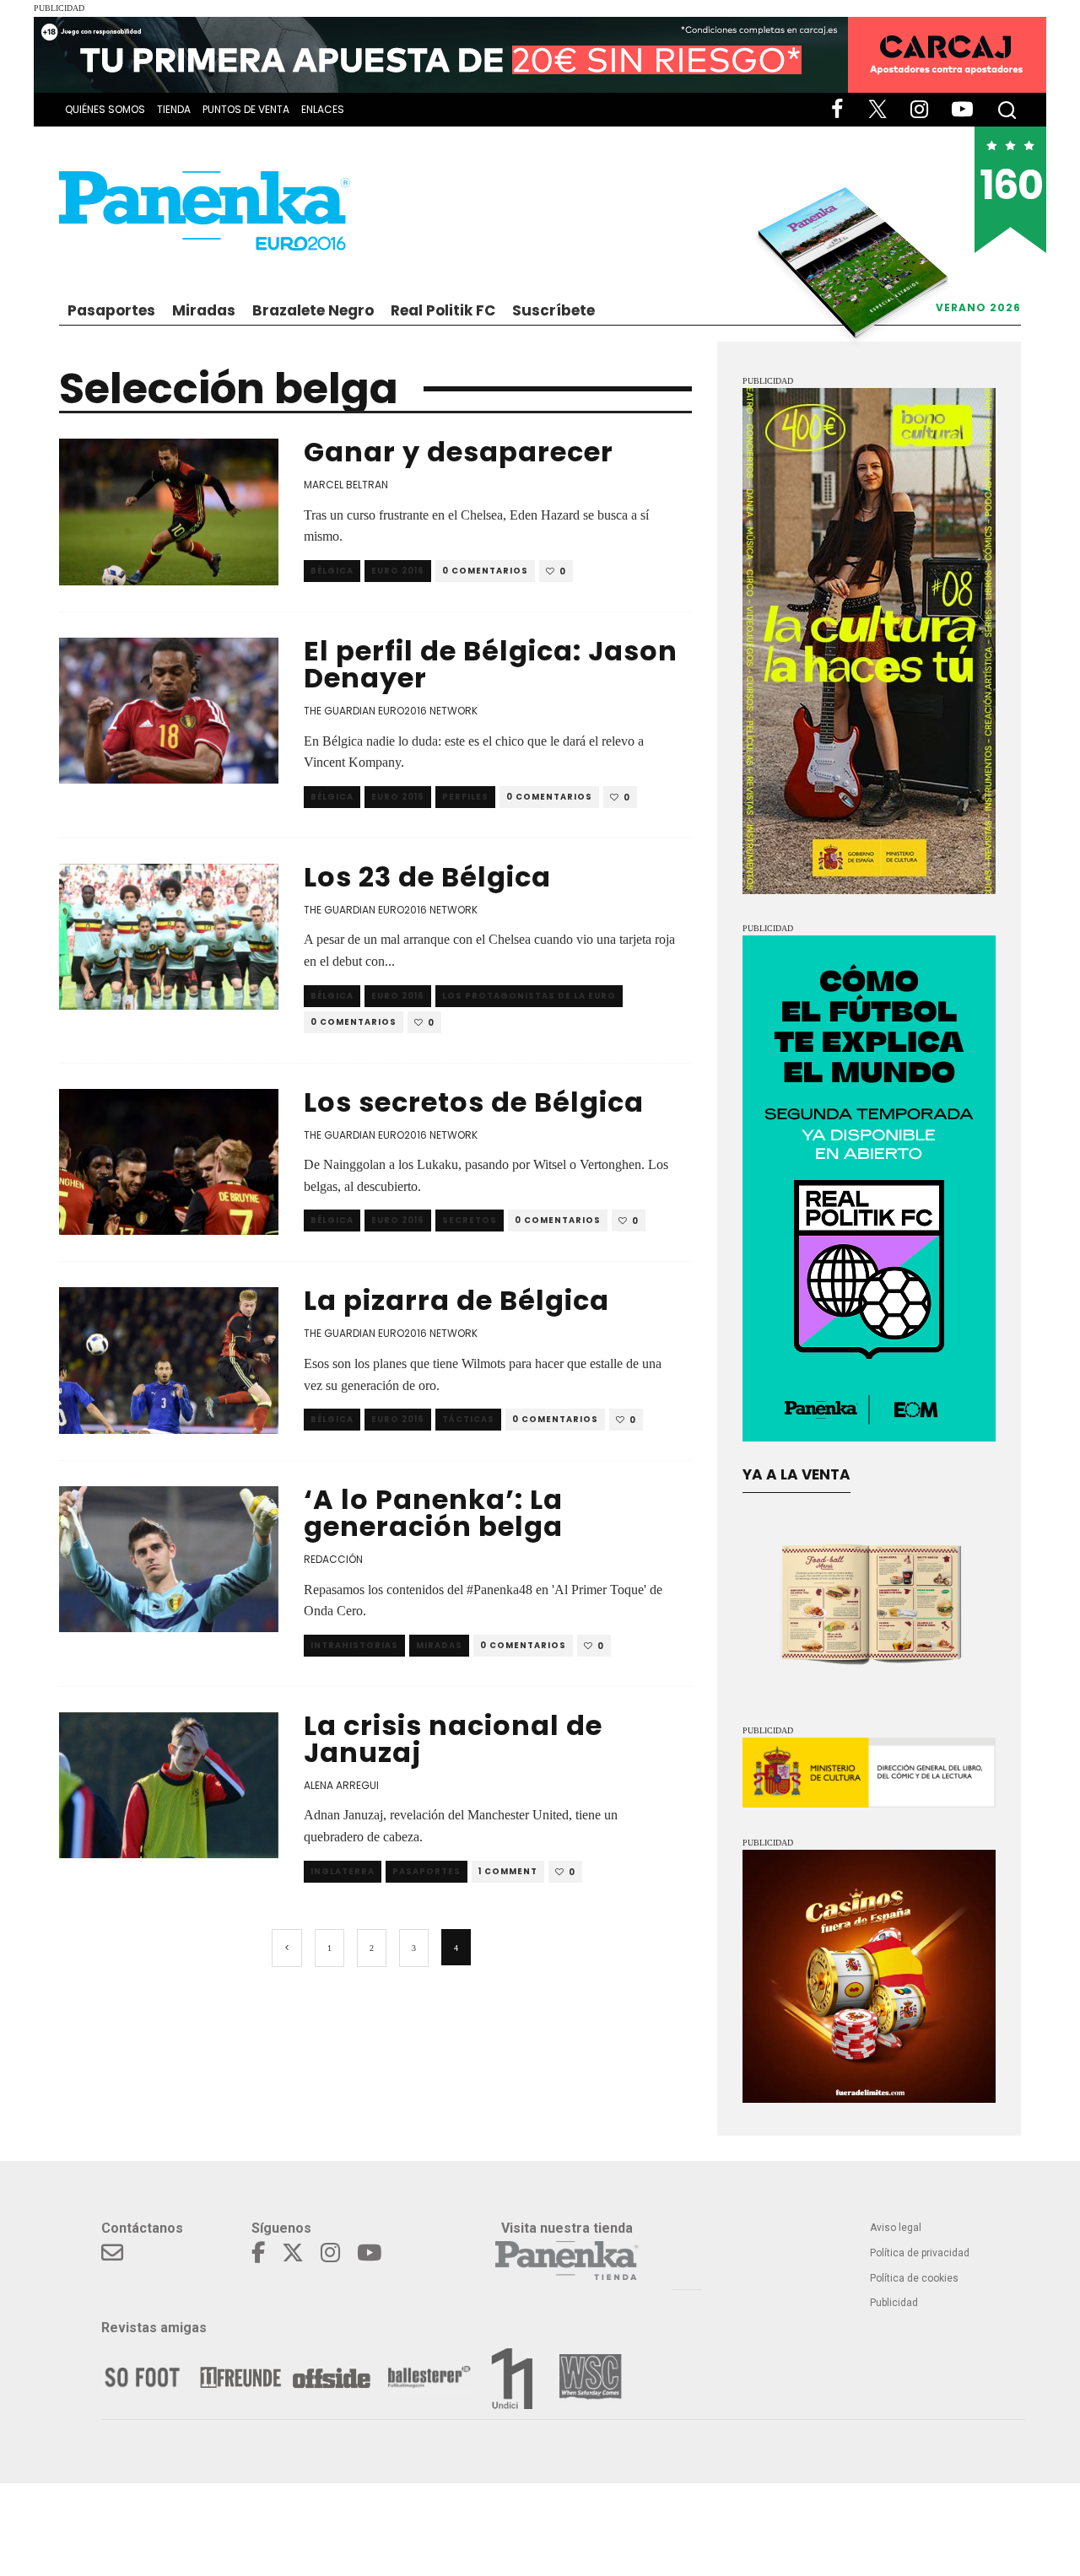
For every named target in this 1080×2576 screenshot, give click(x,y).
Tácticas (468, 1419)
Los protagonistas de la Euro (529, 996)
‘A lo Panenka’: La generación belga (433, 1513)
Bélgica (332, 571)
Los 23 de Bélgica (427, 877)
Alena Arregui (341, 1785)
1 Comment (508, 1871)
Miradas (204, 310)
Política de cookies (914, 2278)
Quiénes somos (105, 109)
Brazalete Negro (313, 310)
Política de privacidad (920, 2253)
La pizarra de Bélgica (456, 1300)
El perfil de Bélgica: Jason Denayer (491, 664)
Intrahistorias (354, 1645)
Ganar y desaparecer (459, 452)
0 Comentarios (485, 571)
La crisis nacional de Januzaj (453, 1739)
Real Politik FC (443, 310)
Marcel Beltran (346, 485)
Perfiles (465, 797)
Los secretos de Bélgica (474, 1102)
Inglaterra (343, 1871)
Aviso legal (896, 2228)
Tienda (174, 109)
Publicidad (894, 2303)
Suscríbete (553, 310)
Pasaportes (111, 310)
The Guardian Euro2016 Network (391, 711)
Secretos (470, 1220)
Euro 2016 (398, 571)
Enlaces (323, 109)
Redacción (333, 1559)
